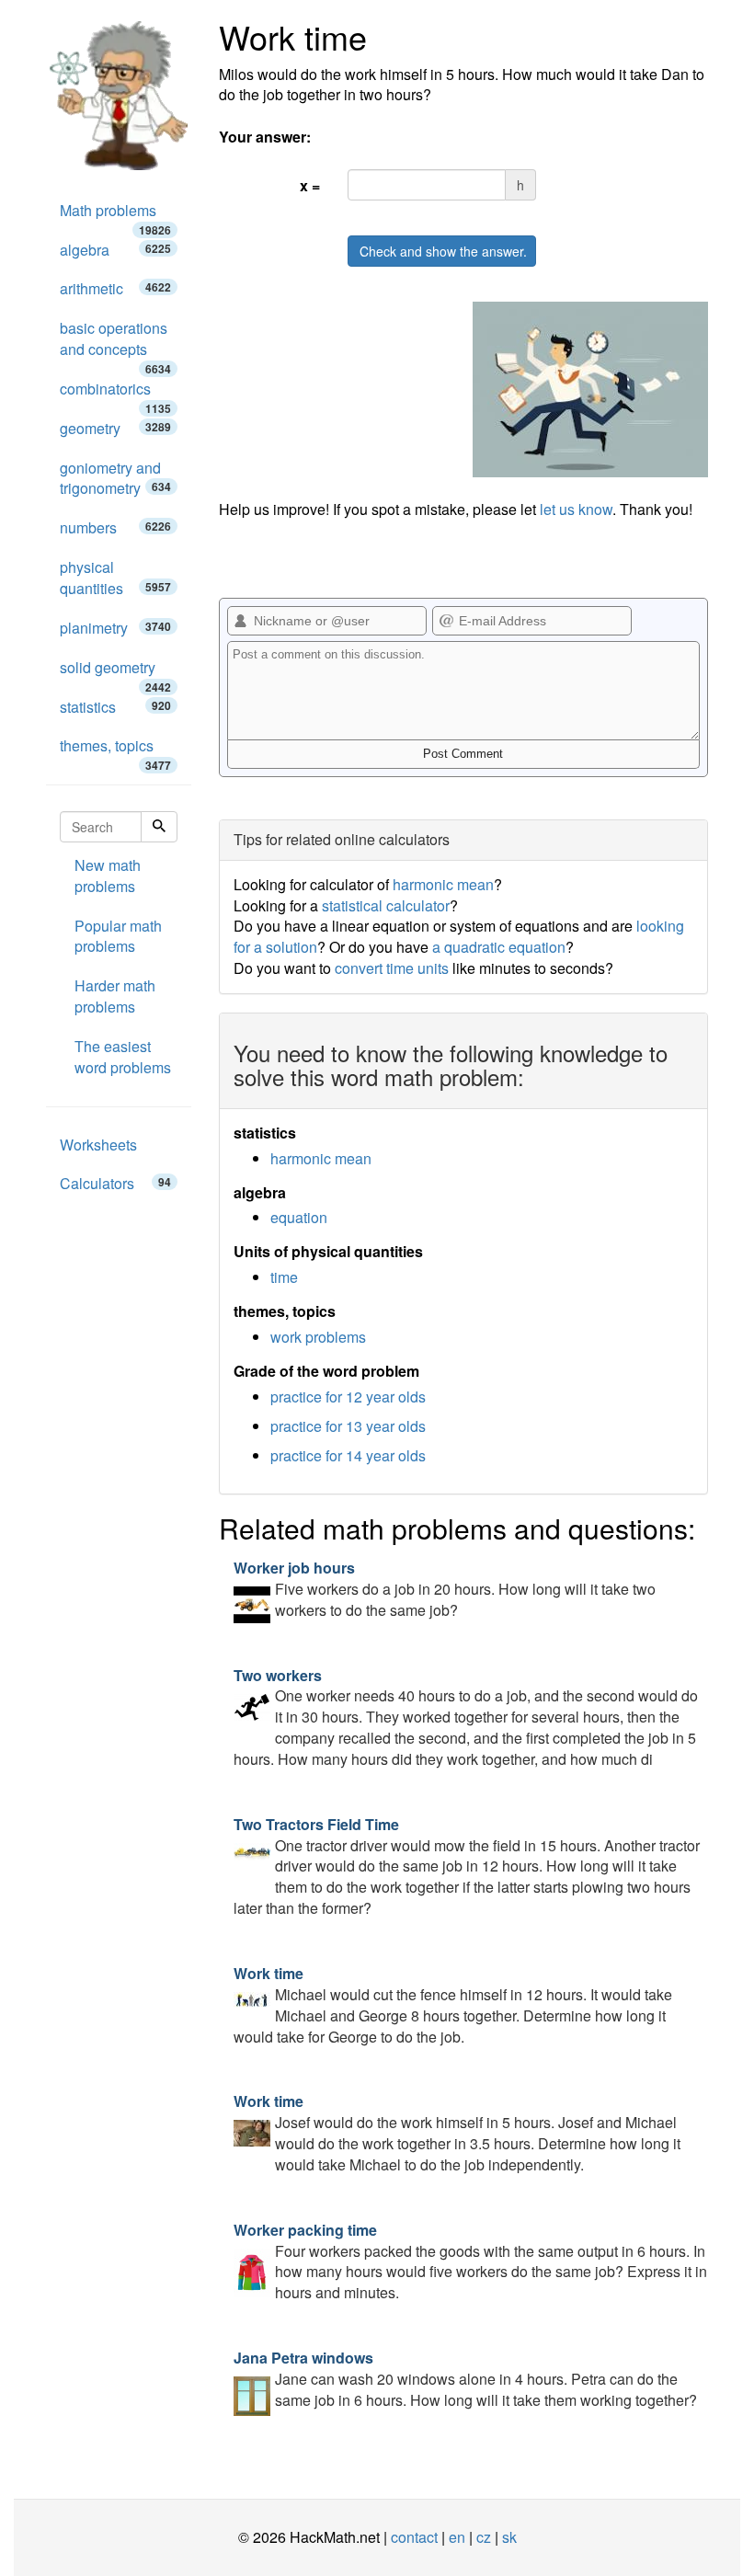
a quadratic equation (499, 947)
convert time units (392, 968)
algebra (115, 250)
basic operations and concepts (115, 343)
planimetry (115, 628)
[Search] (159, 827)
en (457, 2537)
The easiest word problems (123, 1057)
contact (414, 2537)
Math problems (115, 215)
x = (310, 185)
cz (484, 2537)
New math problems (108, 876)
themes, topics (115, 750)
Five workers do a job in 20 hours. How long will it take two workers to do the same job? (445, 1589)
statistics (115, 707)
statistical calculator (386, 905)
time (284, 1277)
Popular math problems (118, 936)
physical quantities (115, 578)
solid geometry (115, 672)
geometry (115, 428)
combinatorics (115, 394)
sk (509, 2537)
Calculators (115, 1183)
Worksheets (98, 1145)
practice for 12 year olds (348, 1397)
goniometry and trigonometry (115, 478)
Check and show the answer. (443, 251)
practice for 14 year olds (348, 1455)
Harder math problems (115, 996)
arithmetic (115, 288)
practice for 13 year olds (348, 1426)
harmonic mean (443, 884)
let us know (576, 509)
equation (299, 1217)
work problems (318, 1337)
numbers (115, 527)
